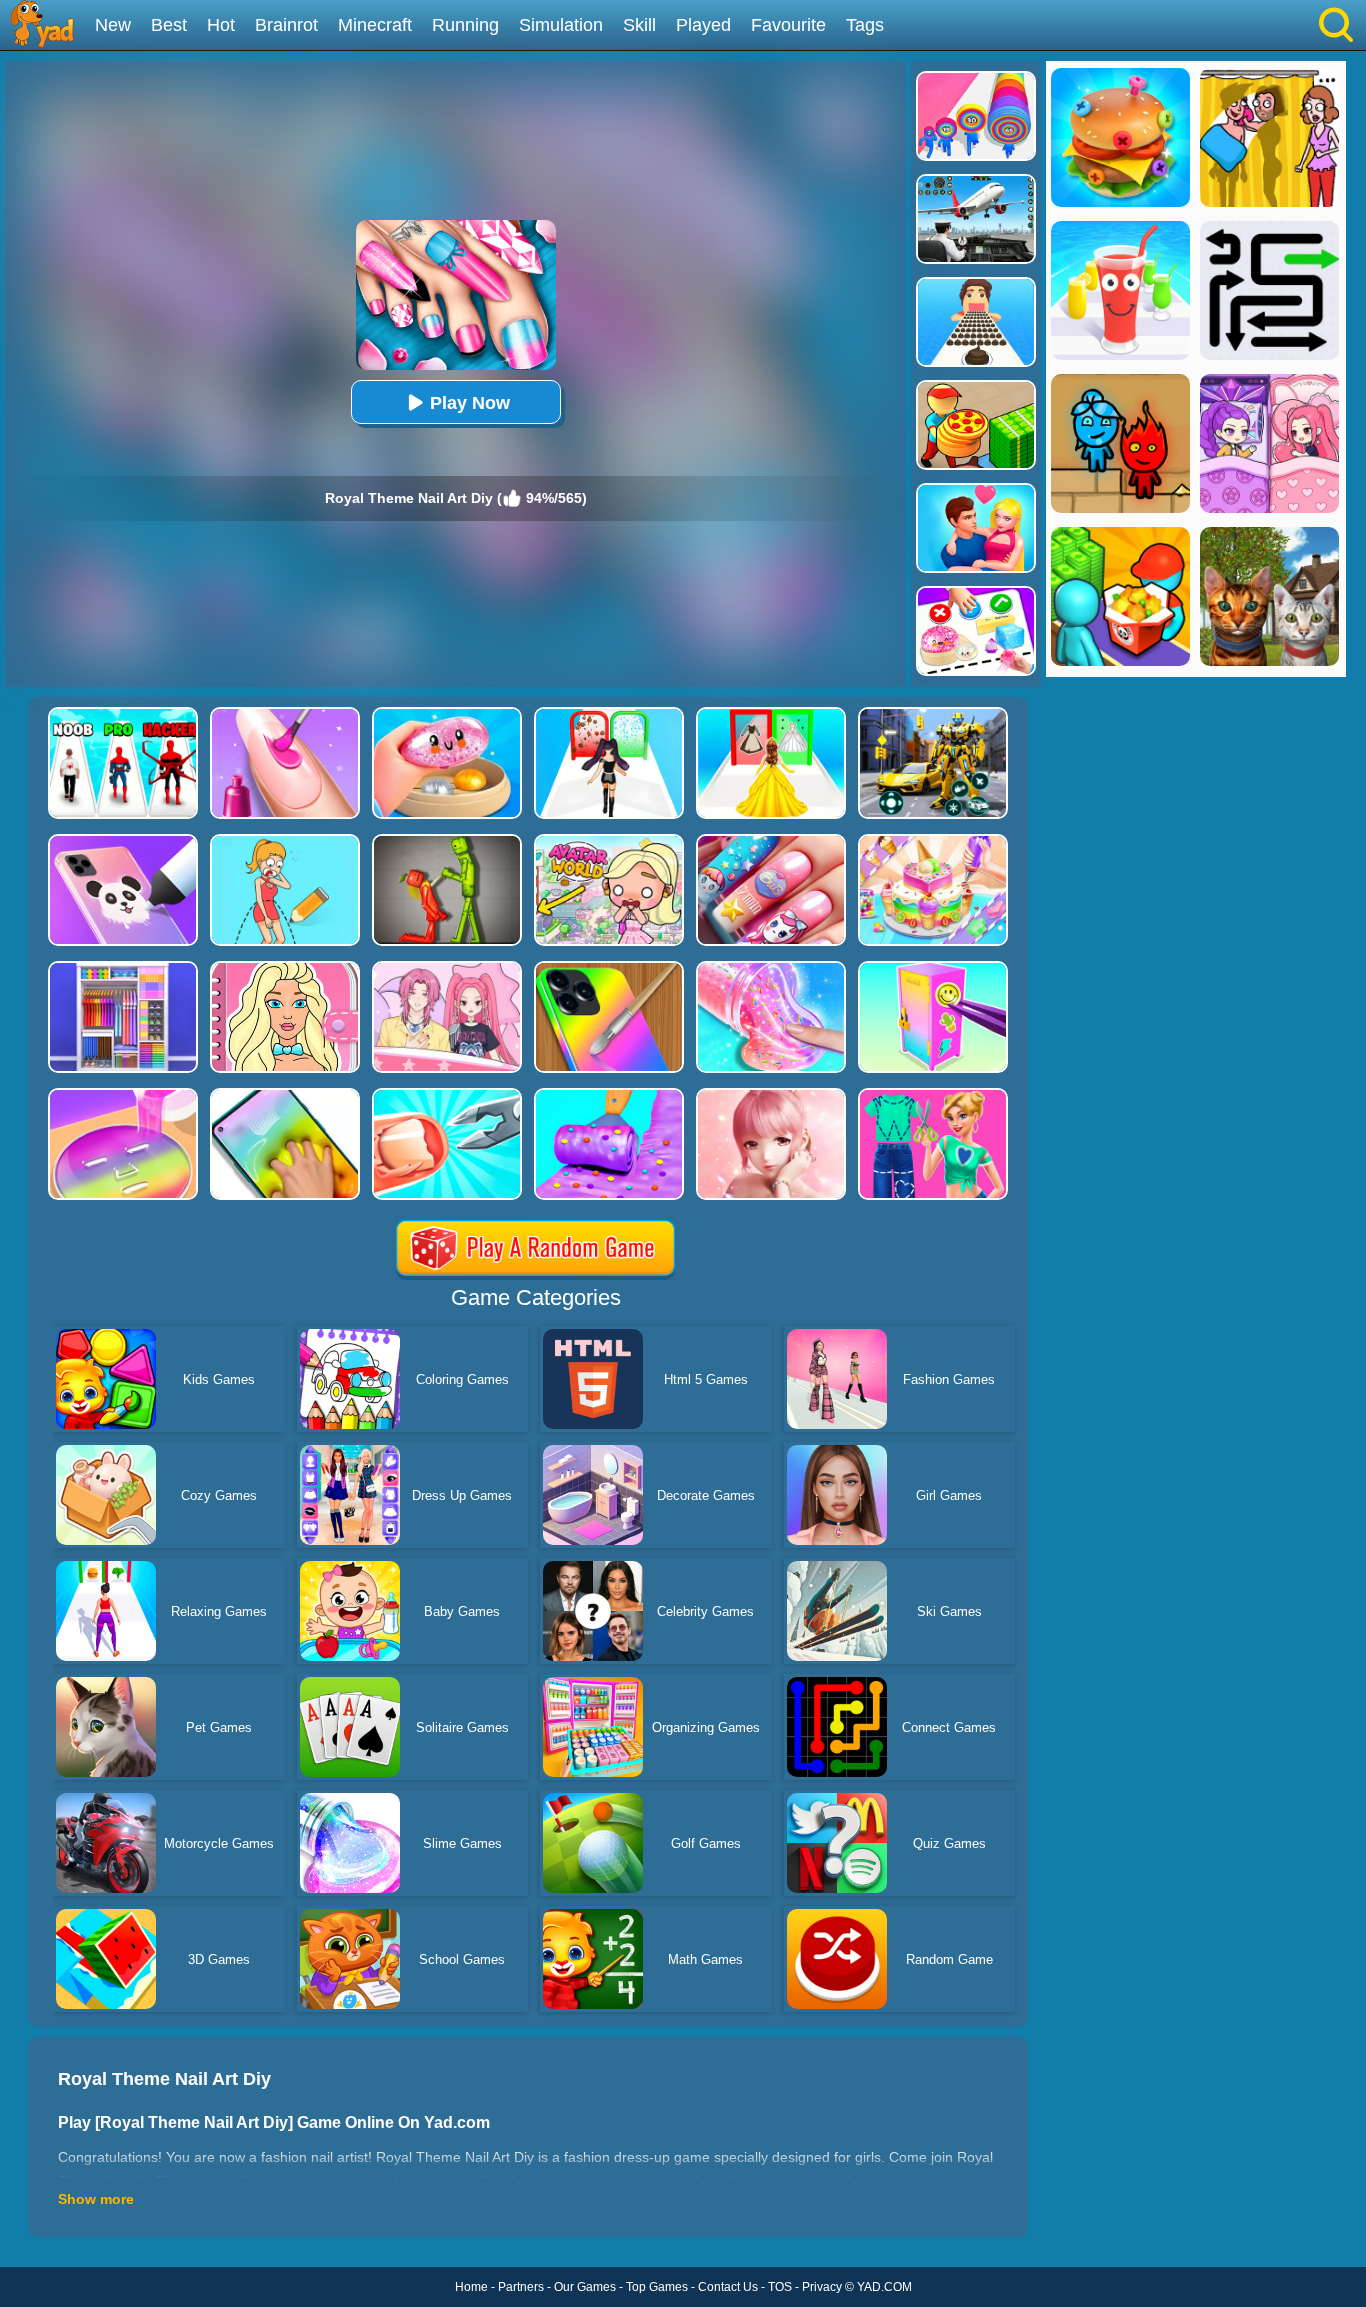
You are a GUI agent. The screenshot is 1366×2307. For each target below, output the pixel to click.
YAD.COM (884, 2287)
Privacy (822, 2287)
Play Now (470, 403)
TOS (780, 2287)
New (113, 25)
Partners (521, 2287)
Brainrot (286, 25)
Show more (96, 2199)
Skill (639, 25)
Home (471, 2287)
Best (169, 25)
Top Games (657, 2287)
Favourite (788, 25)
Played (703, 25)
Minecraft (375, 25)
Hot (221, 25)
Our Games (585, 2287)
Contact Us (728, 2287)
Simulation (561, 25)
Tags (865, 25)
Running (465, 25)
